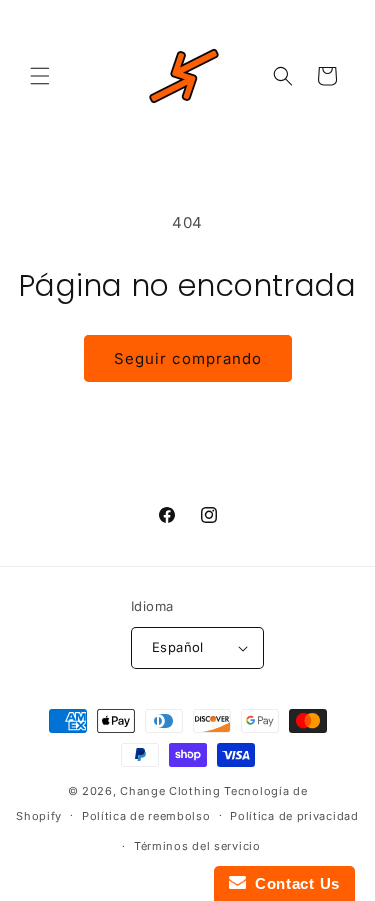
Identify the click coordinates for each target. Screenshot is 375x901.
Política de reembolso (146, 816)
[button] (40, 76)
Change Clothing (170, 791)
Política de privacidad (294, 816)
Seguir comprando (188, 358)
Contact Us (293, 883)
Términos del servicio (197, 846)
